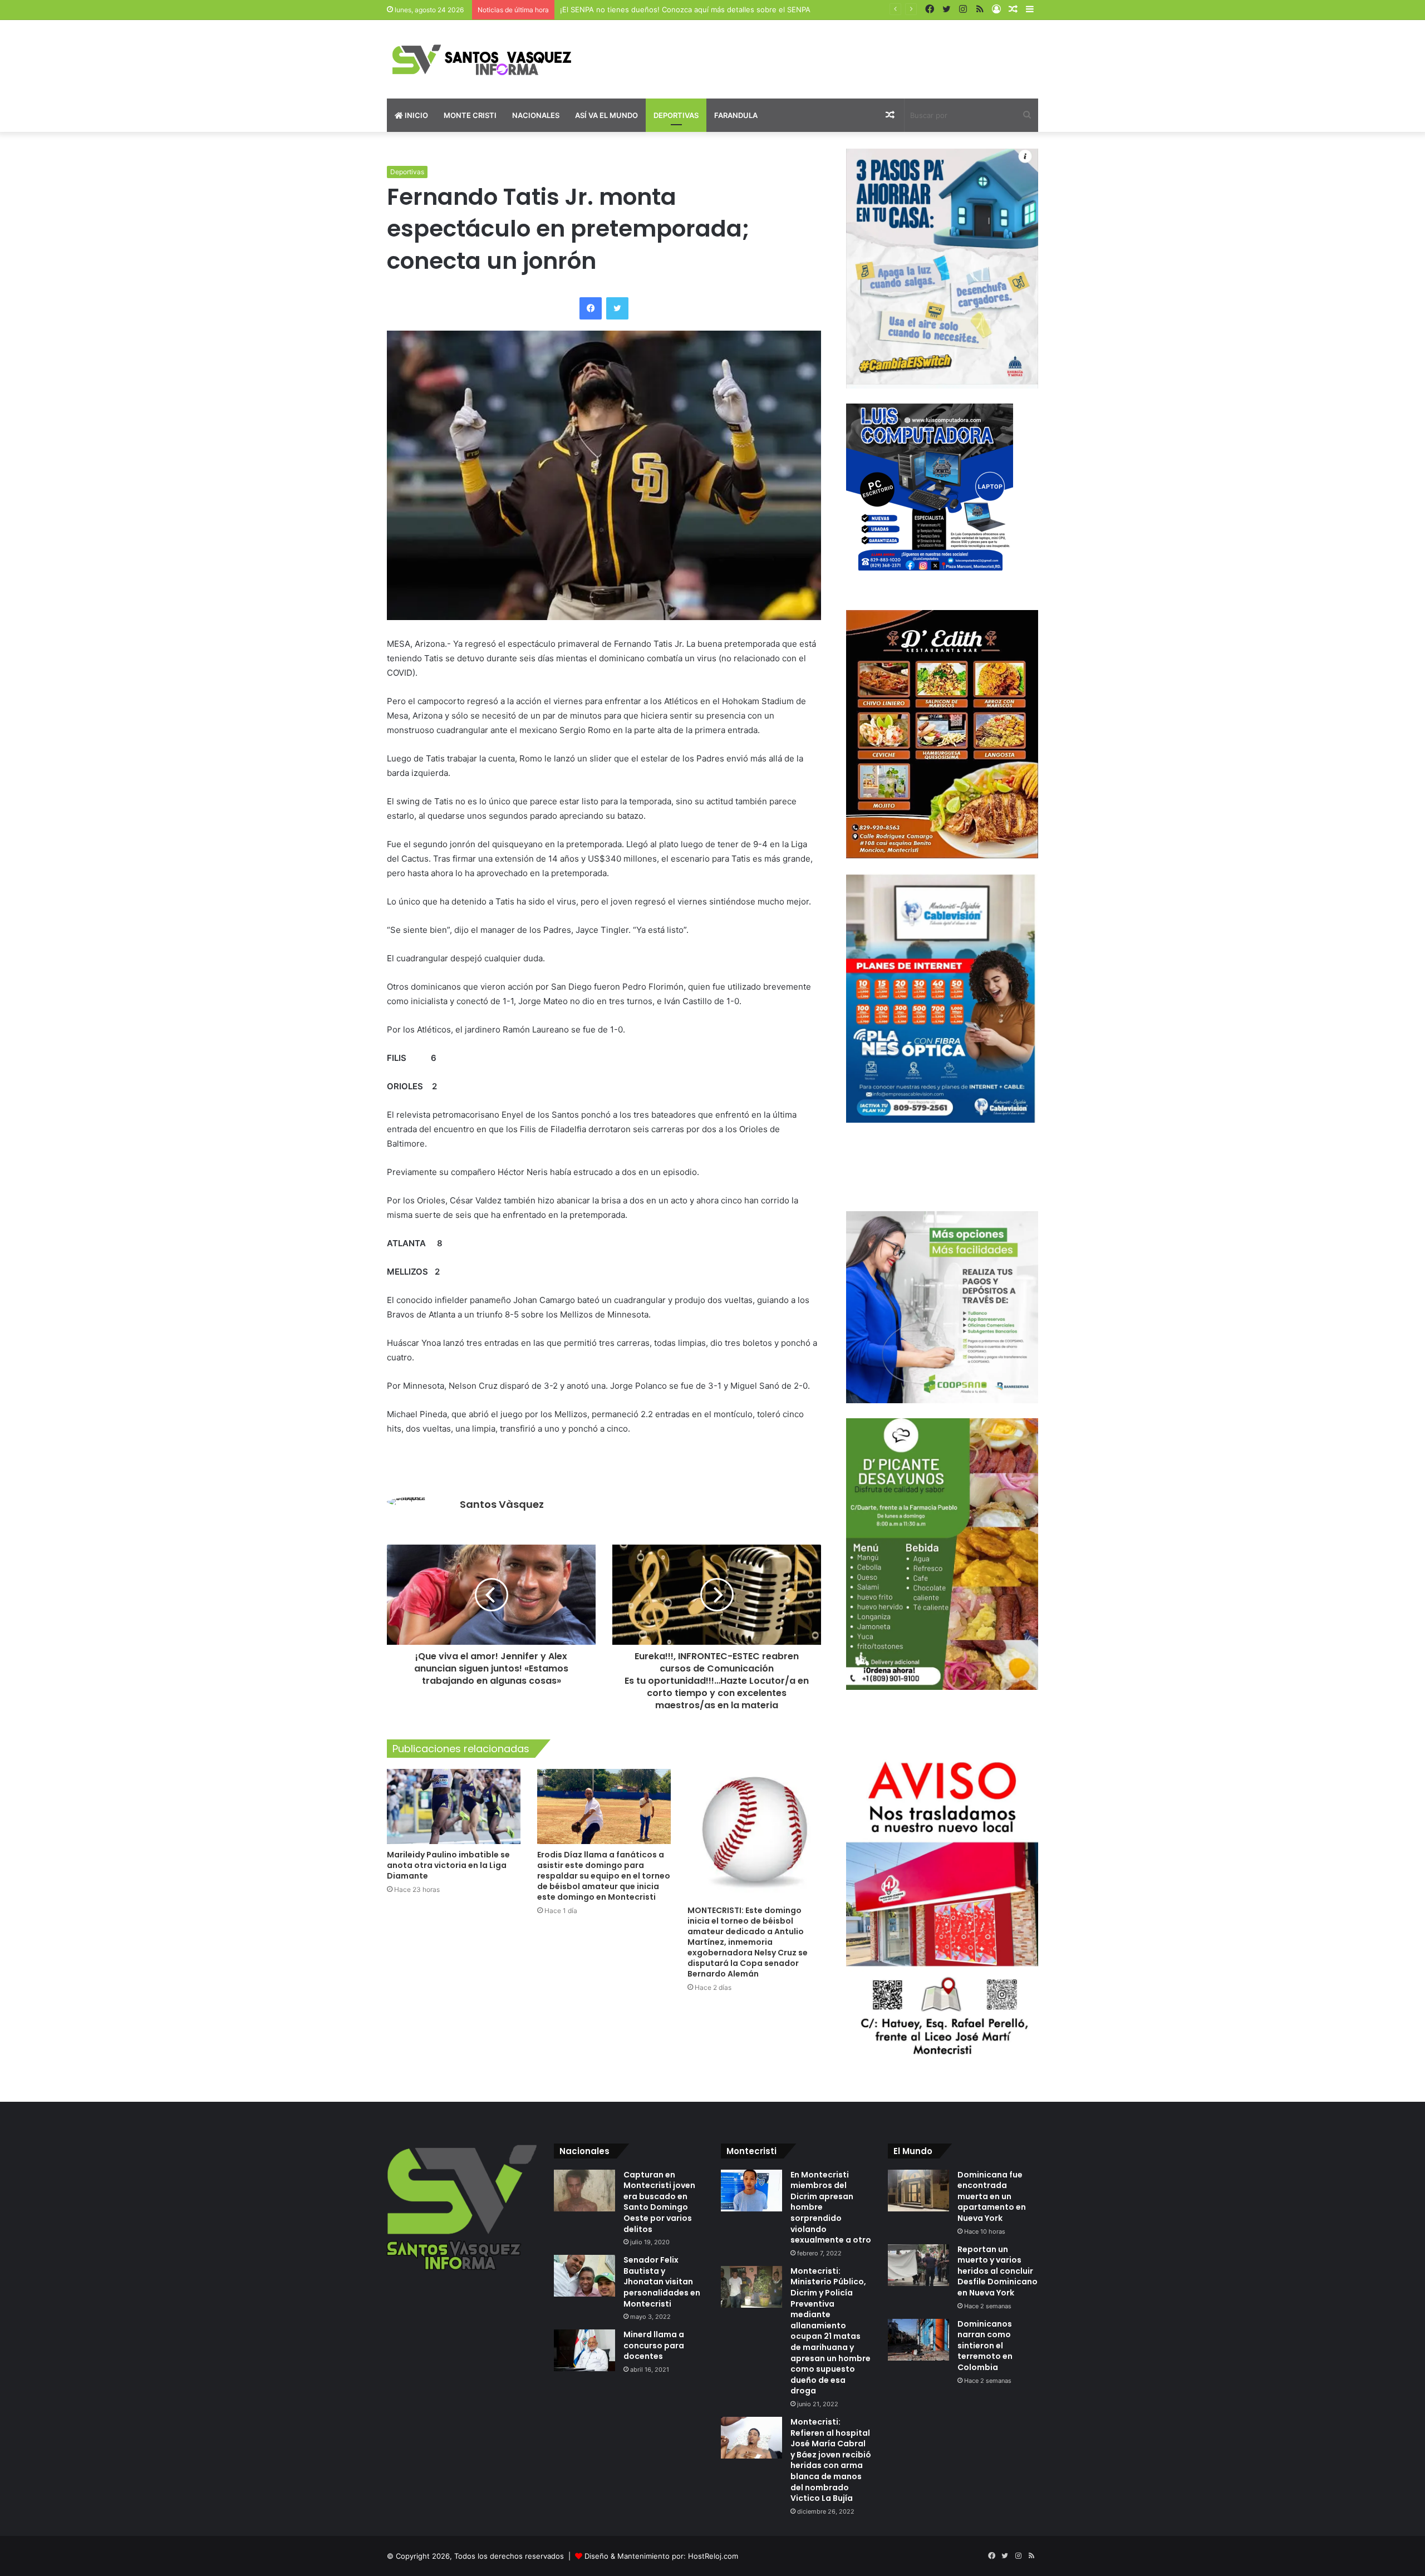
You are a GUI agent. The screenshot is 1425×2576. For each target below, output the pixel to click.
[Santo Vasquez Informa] (490, 59)
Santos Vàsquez (502, 1504)
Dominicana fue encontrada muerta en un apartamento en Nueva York (992, 2196)
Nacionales (536, 115)
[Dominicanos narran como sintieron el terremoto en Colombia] (918, 2340)
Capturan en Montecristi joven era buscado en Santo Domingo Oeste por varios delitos (659, 2202)
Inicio (416, 115)
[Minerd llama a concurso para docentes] (584, 2350)
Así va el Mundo (606, 115)
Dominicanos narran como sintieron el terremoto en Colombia (985, 2346)
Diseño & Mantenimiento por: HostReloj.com (661, 2556)
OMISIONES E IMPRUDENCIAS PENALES (629, 9)
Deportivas (676, 115)
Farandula (736, 115)
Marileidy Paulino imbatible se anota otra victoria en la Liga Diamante (448, 1865)
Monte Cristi (470, 115)
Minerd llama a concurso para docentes (654, 2345)
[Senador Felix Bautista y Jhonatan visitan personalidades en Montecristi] (584, 2276)
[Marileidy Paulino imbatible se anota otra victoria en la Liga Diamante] (454, 1806)
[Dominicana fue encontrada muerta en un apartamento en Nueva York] (918, 2191)
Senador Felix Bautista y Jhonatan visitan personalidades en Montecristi (662, 2282)
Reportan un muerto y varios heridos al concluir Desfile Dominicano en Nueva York (997, 2271)
